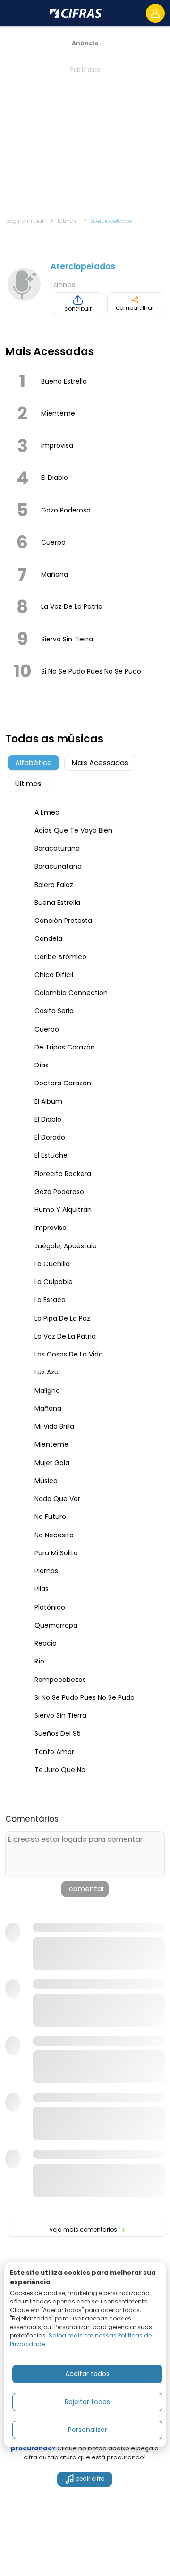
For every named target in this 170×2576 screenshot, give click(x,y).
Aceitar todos (87, 2374)
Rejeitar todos (87, 2402)
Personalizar (88, 2430)
